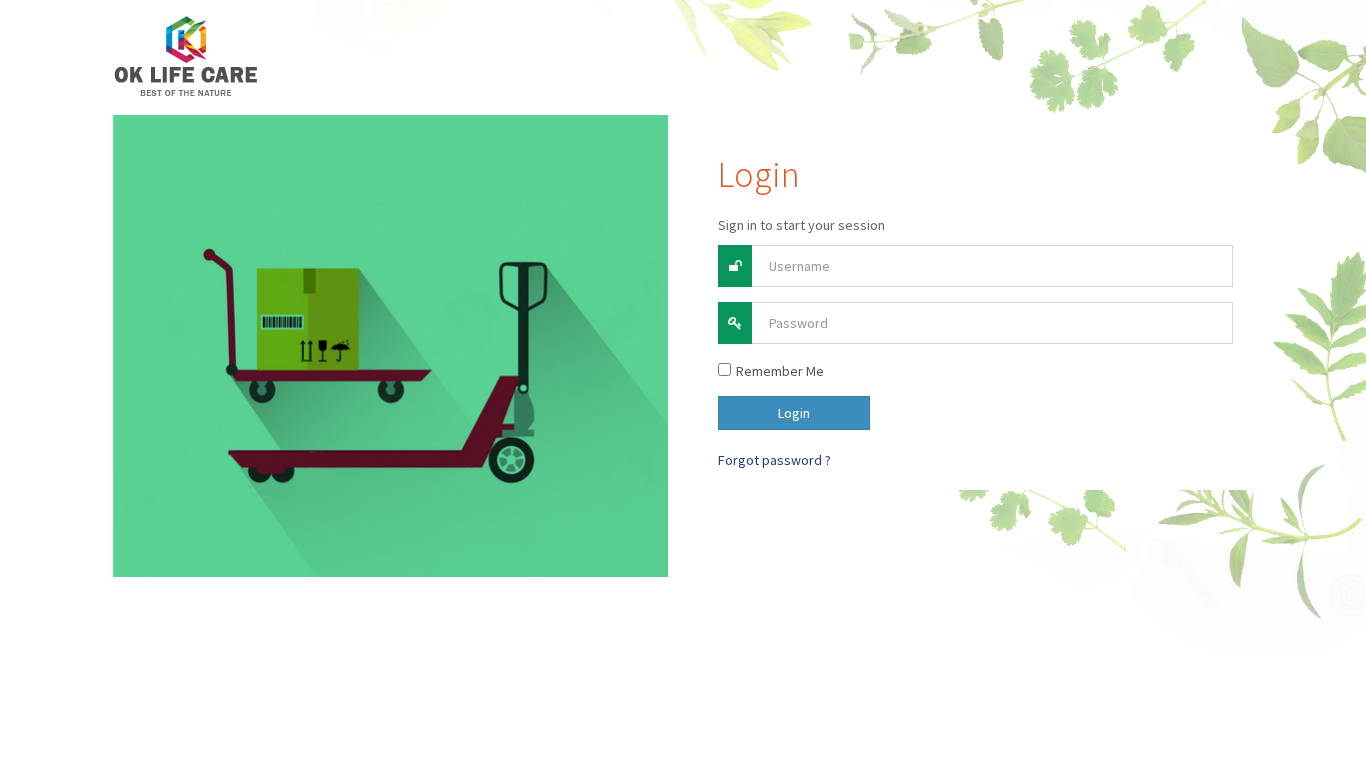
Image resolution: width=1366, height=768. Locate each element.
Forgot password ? (774, 460)
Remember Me (780, 371)
